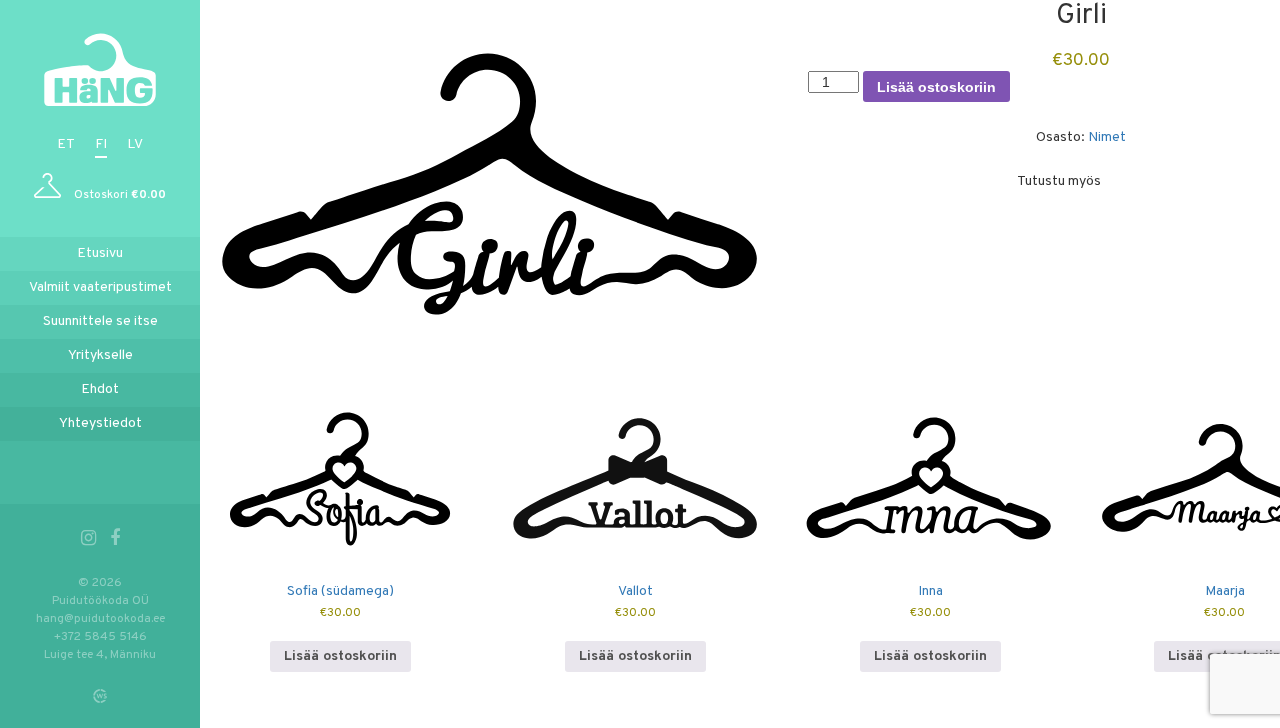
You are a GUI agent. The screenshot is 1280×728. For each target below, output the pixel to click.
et (66, 144)
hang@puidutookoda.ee (100, 619)
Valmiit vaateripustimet (100, 287)
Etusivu (100, 253)
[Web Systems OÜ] (100, 696)
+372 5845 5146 (100, 637)
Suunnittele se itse (100, 321)
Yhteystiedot (100, 423)
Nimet (1107, 137)
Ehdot (100, 389)
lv (135, 144)
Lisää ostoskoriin (936, 87)
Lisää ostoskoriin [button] (340, 656)
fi (101, 144)
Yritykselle (100, 355)
